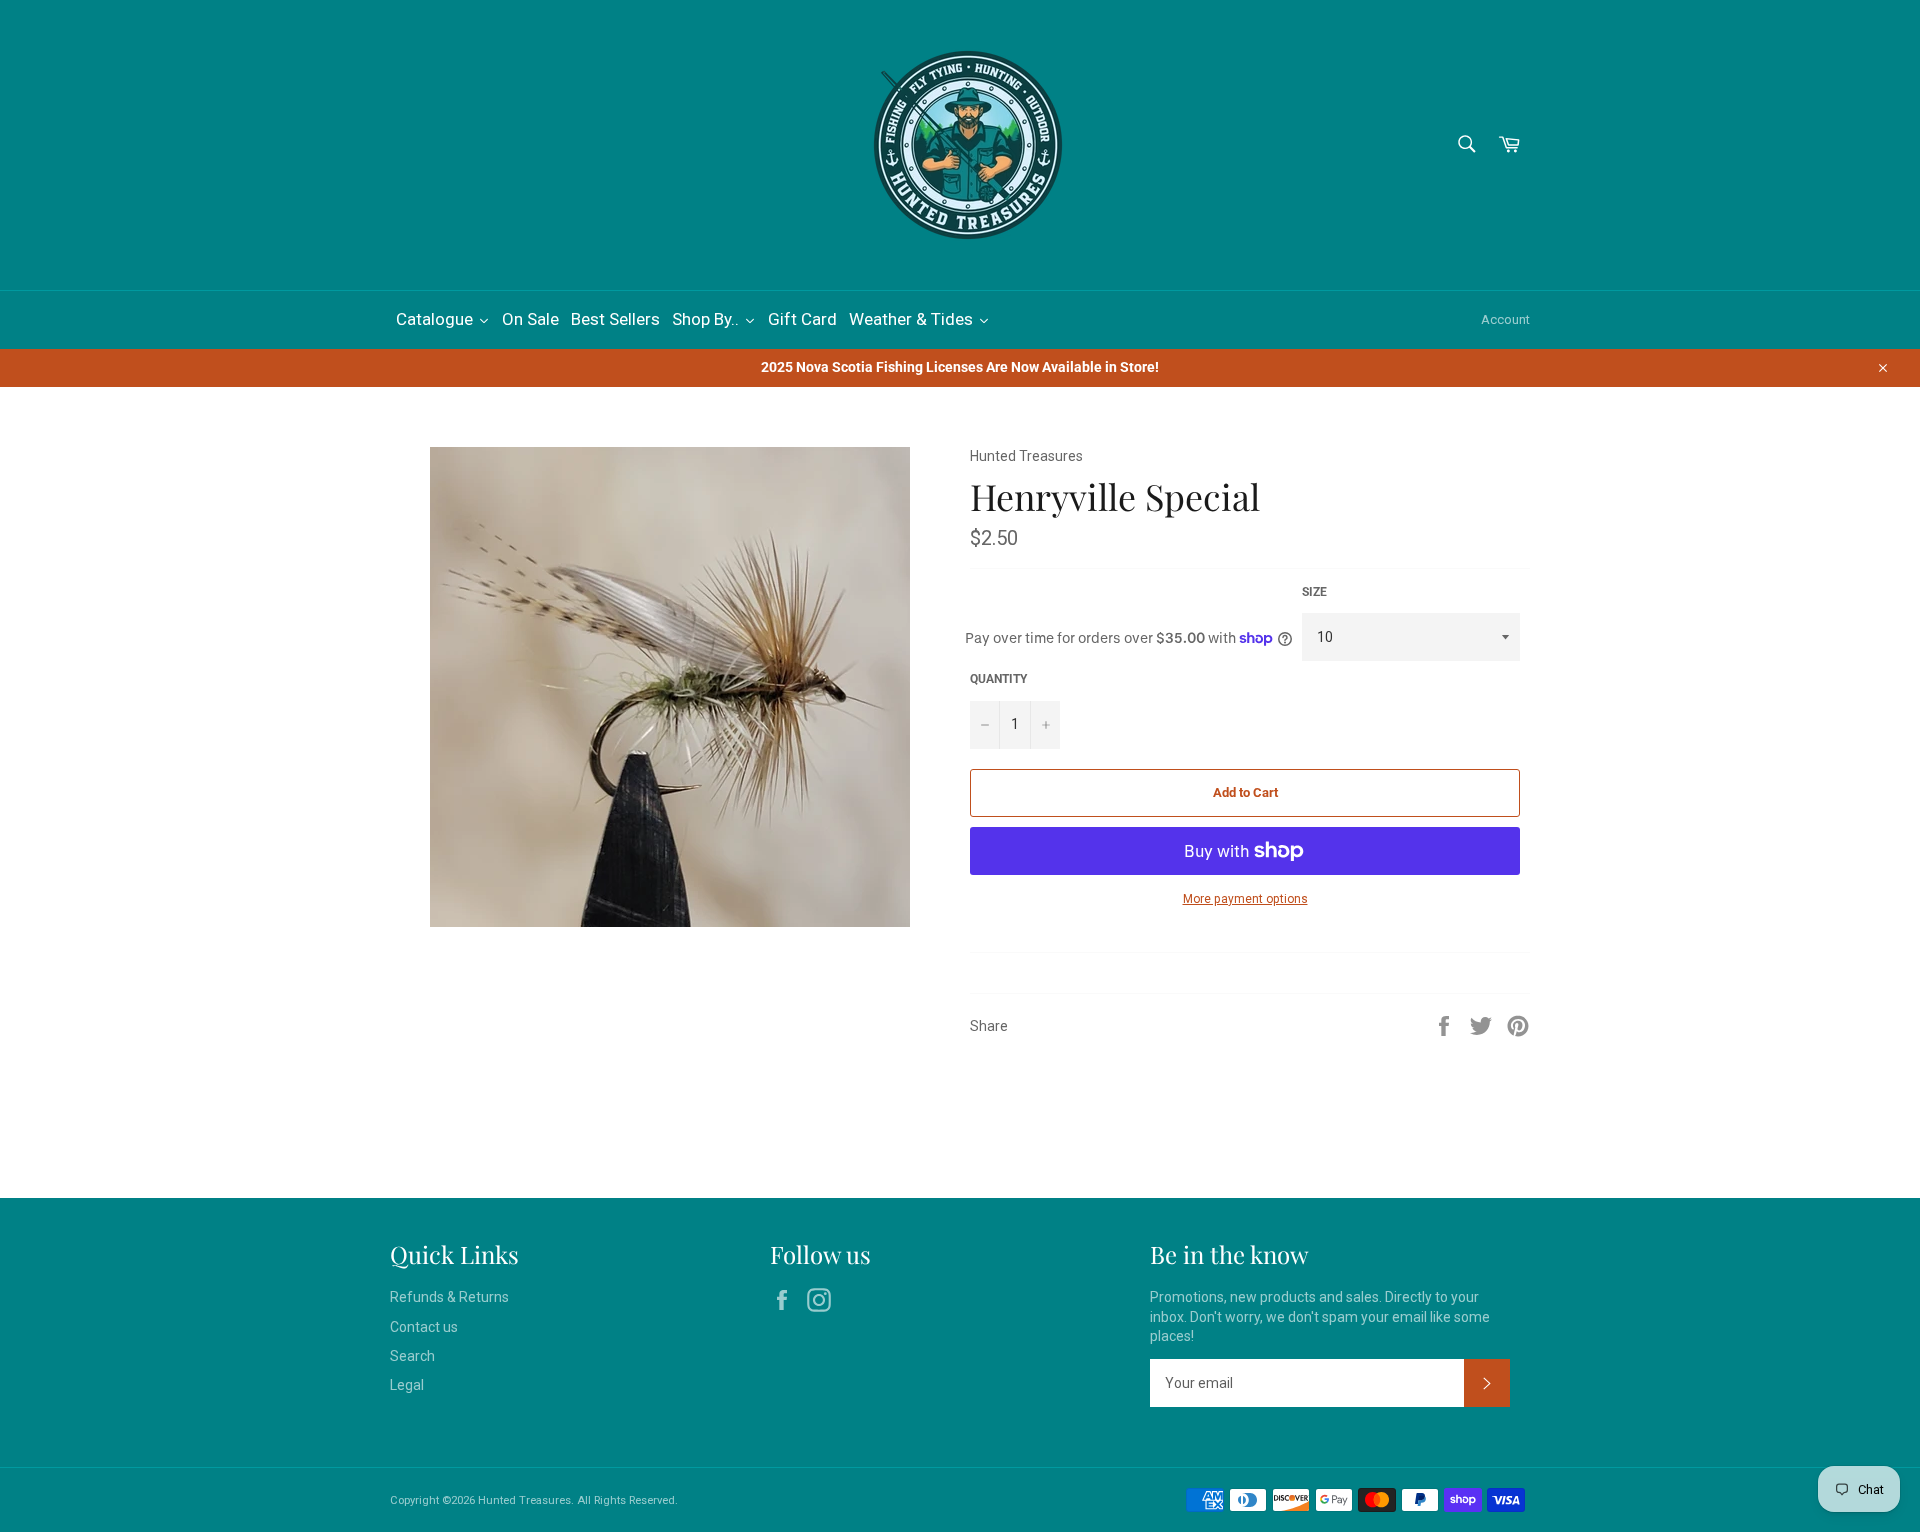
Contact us (424, 1327)
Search (412, 1356)
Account (1505, 319)
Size (1314, 592)
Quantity (998, 679)
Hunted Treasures (524, 1500)
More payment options (1245, 899)
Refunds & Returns (449, 1297)
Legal (407, 1385)
